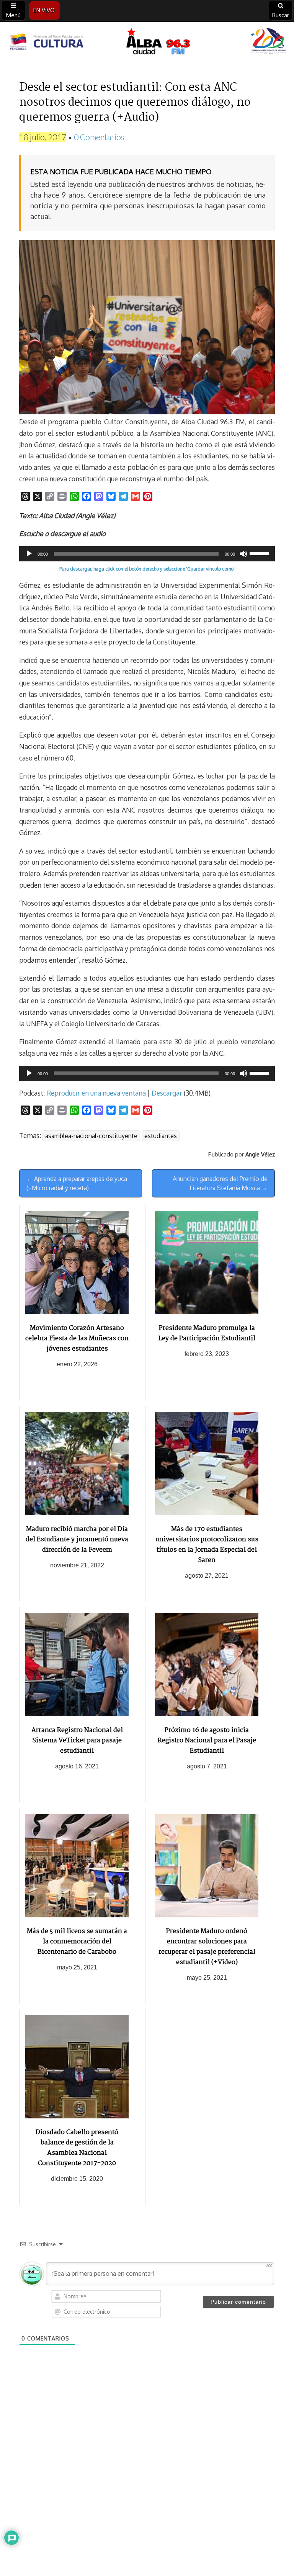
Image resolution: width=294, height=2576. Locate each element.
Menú (13, 15)
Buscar (281, 15)
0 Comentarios (99, 137)
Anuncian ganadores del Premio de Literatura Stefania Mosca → (220, 1183)
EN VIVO (44, 10)
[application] (147, 554)
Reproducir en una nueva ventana (96, 1093)
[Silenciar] (243, 554)
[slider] (260, 553)
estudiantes (161, 1136)
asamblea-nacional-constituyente (91, 1136)
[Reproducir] (29, 554)
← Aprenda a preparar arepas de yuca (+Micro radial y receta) (77, 1183)
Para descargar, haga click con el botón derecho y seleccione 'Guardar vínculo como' (147, 569)
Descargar (167, 1093)
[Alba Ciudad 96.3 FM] (147, 43)
